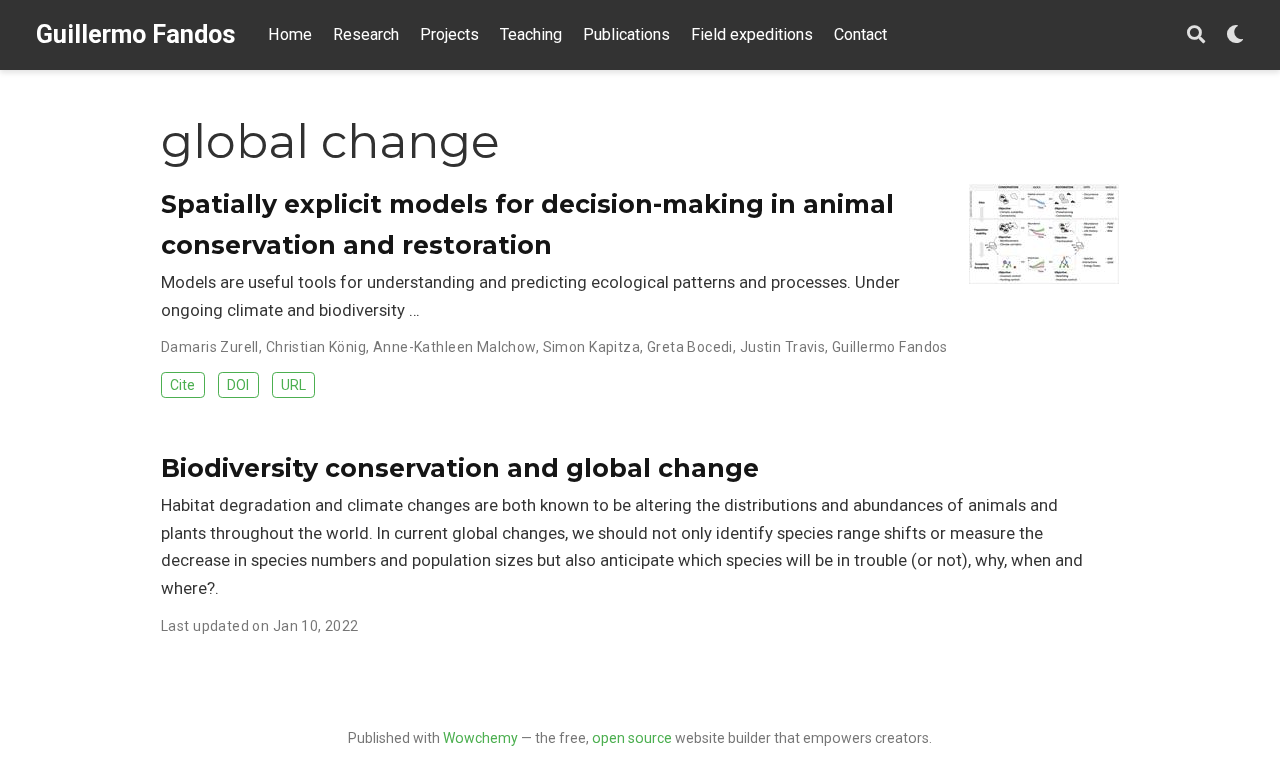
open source (632, 738)
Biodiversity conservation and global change (460, 468)
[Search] (1196, 35)
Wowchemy (480, 738)
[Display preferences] (1235, 35)
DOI (238, 385)
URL (293, 385)
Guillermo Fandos (136, 34)
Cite (182, 385)
